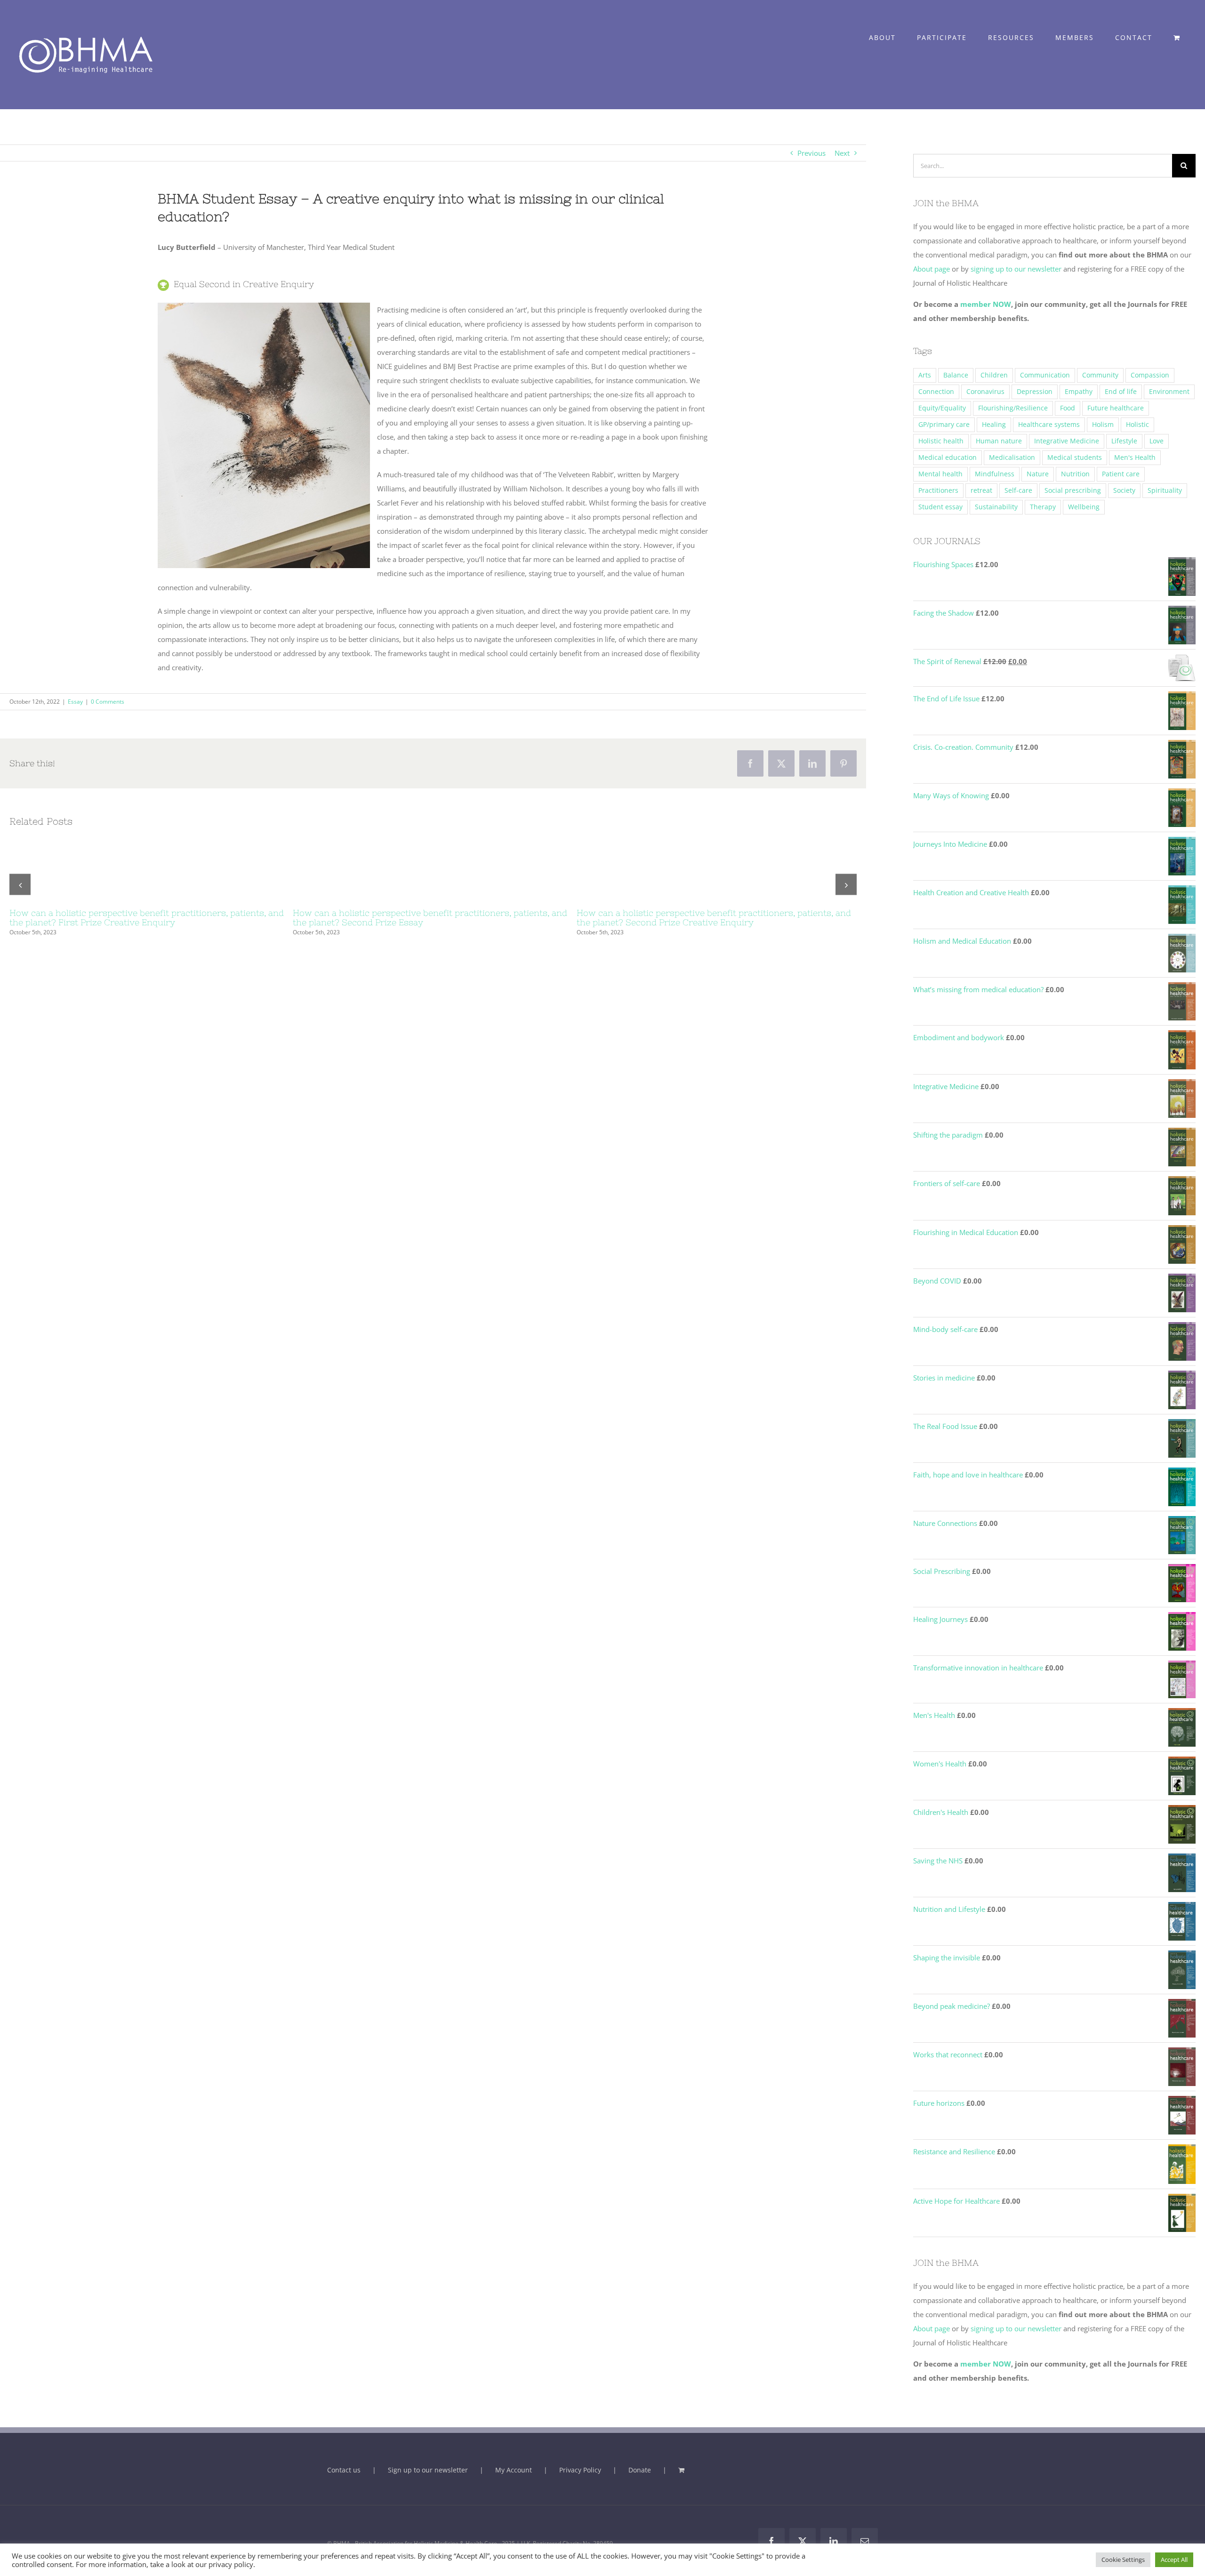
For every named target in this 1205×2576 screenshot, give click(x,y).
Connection (936, 392)
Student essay (940, 507)
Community (1100, 375)
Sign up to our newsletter (428, 2470)
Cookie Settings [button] (1123, 2560)
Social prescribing (1073, 490)
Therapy (1043, 507)
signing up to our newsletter (1015, 269)
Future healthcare (1116, 408)
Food (1068, 408)
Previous (811, 153)
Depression (1035, 392)
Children (994, 375)
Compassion (1150, 375)
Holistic (1137, 425)
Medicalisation (1012, 457)
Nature (1038, 474)
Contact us (344, 2470)
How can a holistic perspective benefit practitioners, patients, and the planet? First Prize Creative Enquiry (147, 918)
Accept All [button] (1174, 2560)
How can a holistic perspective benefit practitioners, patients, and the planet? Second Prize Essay (430, 918)
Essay (75, 702)
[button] (20, 885)
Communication (1045, 375)
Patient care (1121, 474)
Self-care (1018, 490)
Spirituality (1165, 490)
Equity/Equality (942, 408)
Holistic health (941, 441)
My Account (514, 2470)
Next (842, 153)
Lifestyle (1124, 441)
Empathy (1079, 392)
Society (1124, 490)
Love (1157, 441)
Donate (640, 2470)
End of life (1121, 392)
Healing (994, 425)
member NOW (986, 304)
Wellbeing (1084, 507)
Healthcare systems (1049, 425)
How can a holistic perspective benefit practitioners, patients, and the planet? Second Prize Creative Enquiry (714, 918)
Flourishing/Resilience (1013, 408)
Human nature (999, 441)
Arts (925, 375)
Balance (956, 375)
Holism (1103, 425)
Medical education (948, 457)
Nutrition (1075, 474)
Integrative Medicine (1067, 441)
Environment (1169, 392)
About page (932, 269)
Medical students (1075, 457)
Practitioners (938, 490)
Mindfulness (995, 474)
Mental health (940, 474)
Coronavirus (985, 392)
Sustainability (996, 507)
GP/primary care (944, 425)
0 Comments (108, 702)
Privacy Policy (580, 2470)
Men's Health (1135, 457)
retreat (981, 490)
